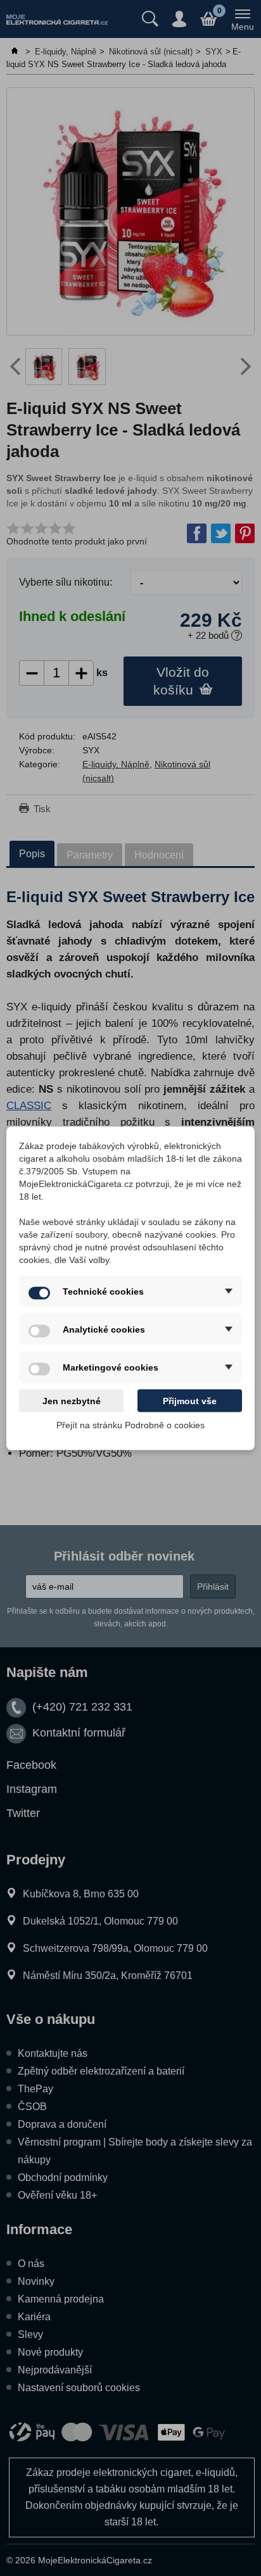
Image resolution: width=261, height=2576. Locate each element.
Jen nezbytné (72, 1400)
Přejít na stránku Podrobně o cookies (130, 1424)
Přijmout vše (190, 1400)
